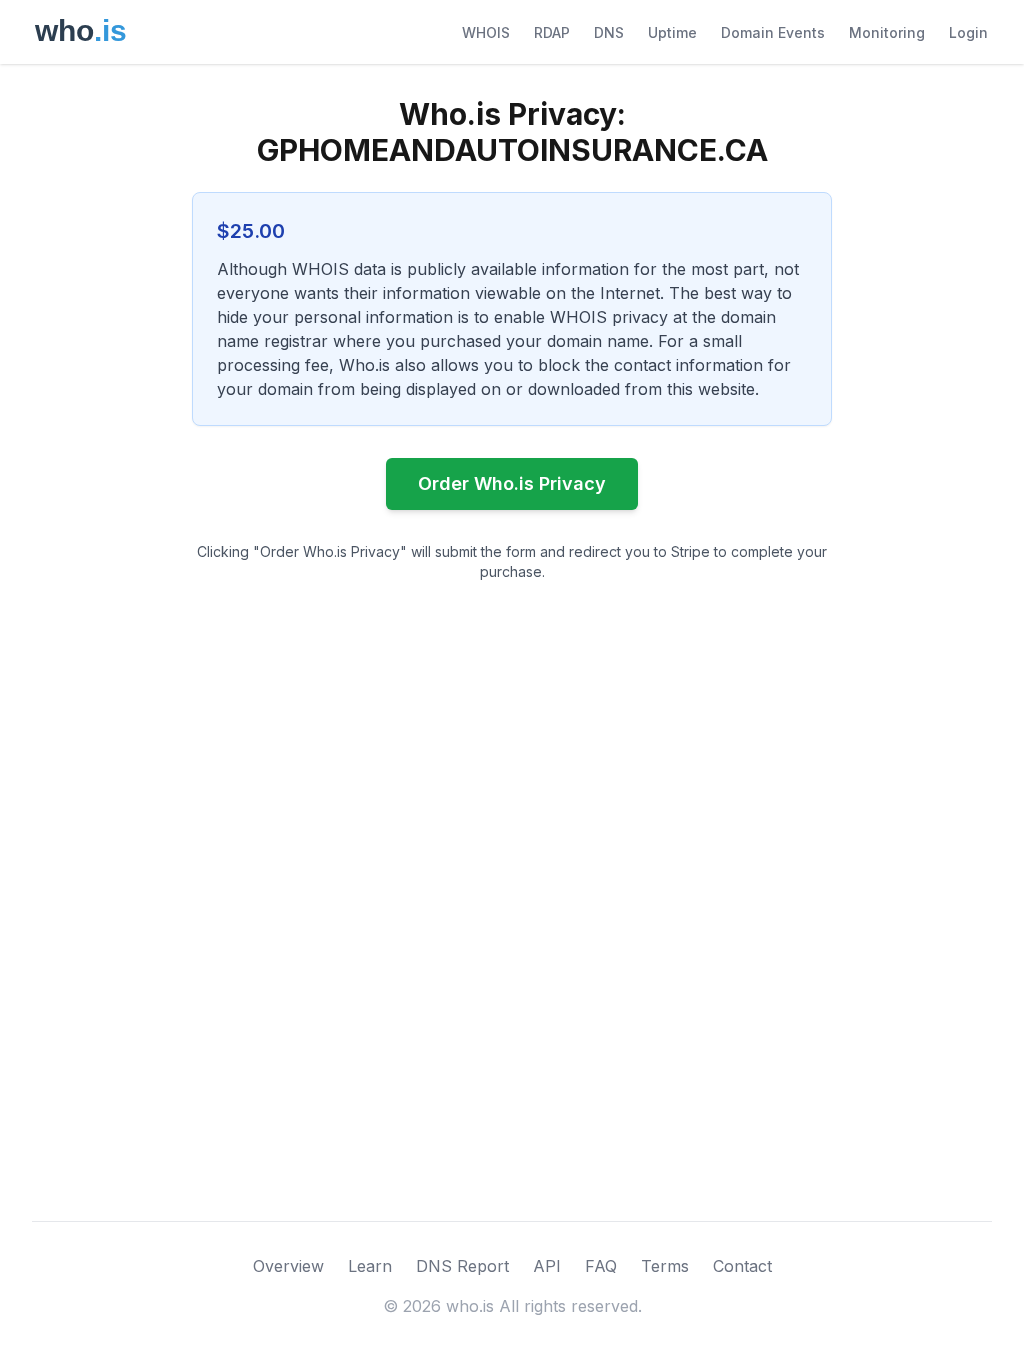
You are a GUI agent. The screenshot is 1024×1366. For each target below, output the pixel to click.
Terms (665, 1266)
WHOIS (486, 32)
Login (968, 32)
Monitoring (887, 32)
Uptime (672, 32)
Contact (742, 1266)
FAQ (601, 1266)
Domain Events (773, 32)
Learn (370, 1266)
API (547, 1266)
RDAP (552, 32)
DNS (609, 32)
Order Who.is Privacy (512, 483)
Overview (288, 1266)
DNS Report (462, 1266)
